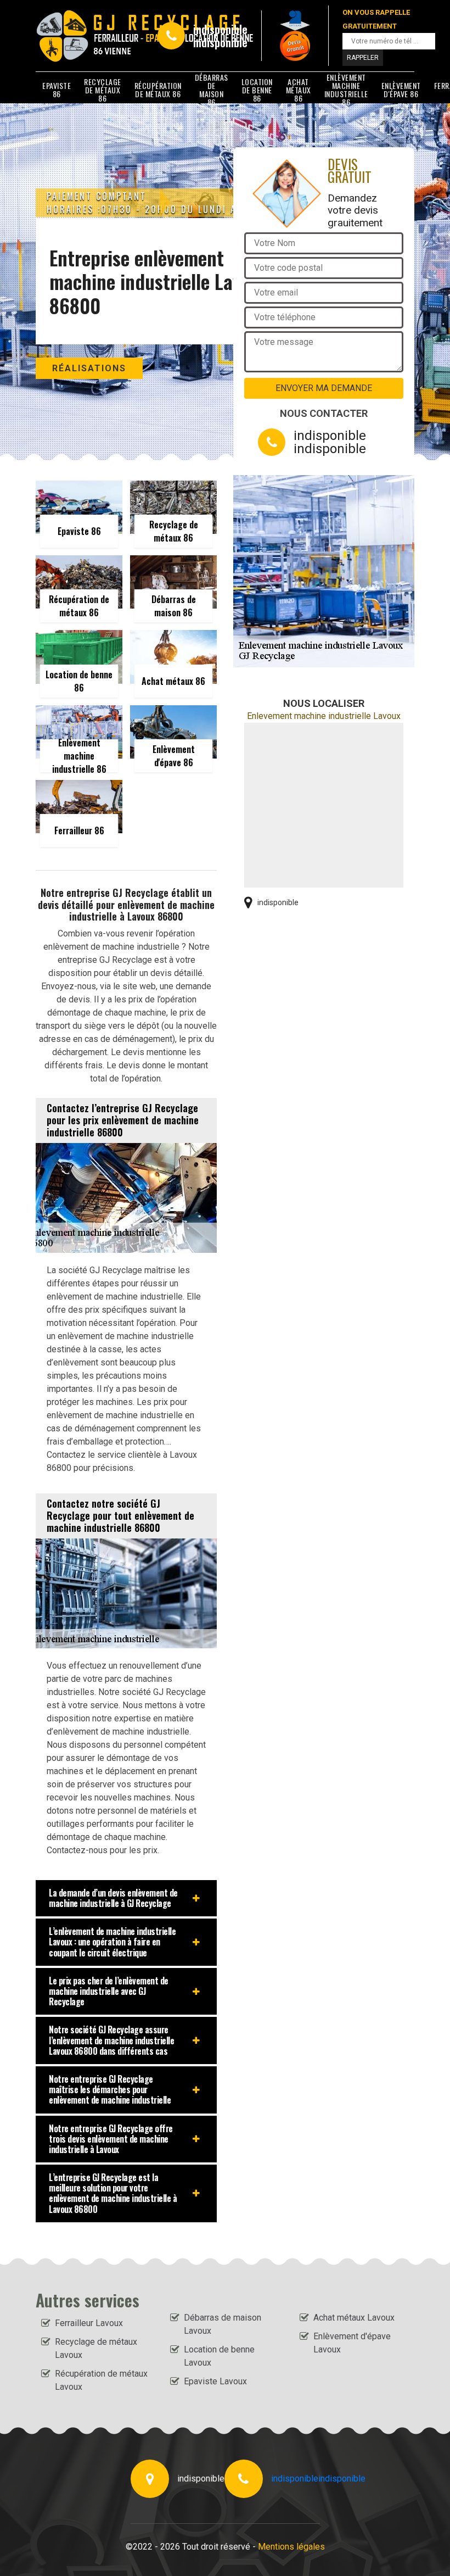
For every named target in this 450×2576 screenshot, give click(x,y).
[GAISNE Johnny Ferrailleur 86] (86, 36)
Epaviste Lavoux (215, 2381)
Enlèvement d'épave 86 (401, 90)
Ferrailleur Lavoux (89, 2323)
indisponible (220, 29)
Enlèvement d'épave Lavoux (352, 2343)
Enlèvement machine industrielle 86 (346, 90)
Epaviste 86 (57, 90)
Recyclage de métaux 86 (103, 90)
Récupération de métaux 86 (158, 90)
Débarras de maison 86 (212, 90)
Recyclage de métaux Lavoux (96, 2348)
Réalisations (89, 368)
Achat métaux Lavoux (354, 2318)
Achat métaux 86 (299, 90)
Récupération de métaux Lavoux (101, 2380)
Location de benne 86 (257, 90)
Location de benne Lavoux (219, 2356)
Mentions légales (291, 2547)
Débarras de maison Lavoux (223, 2324)
